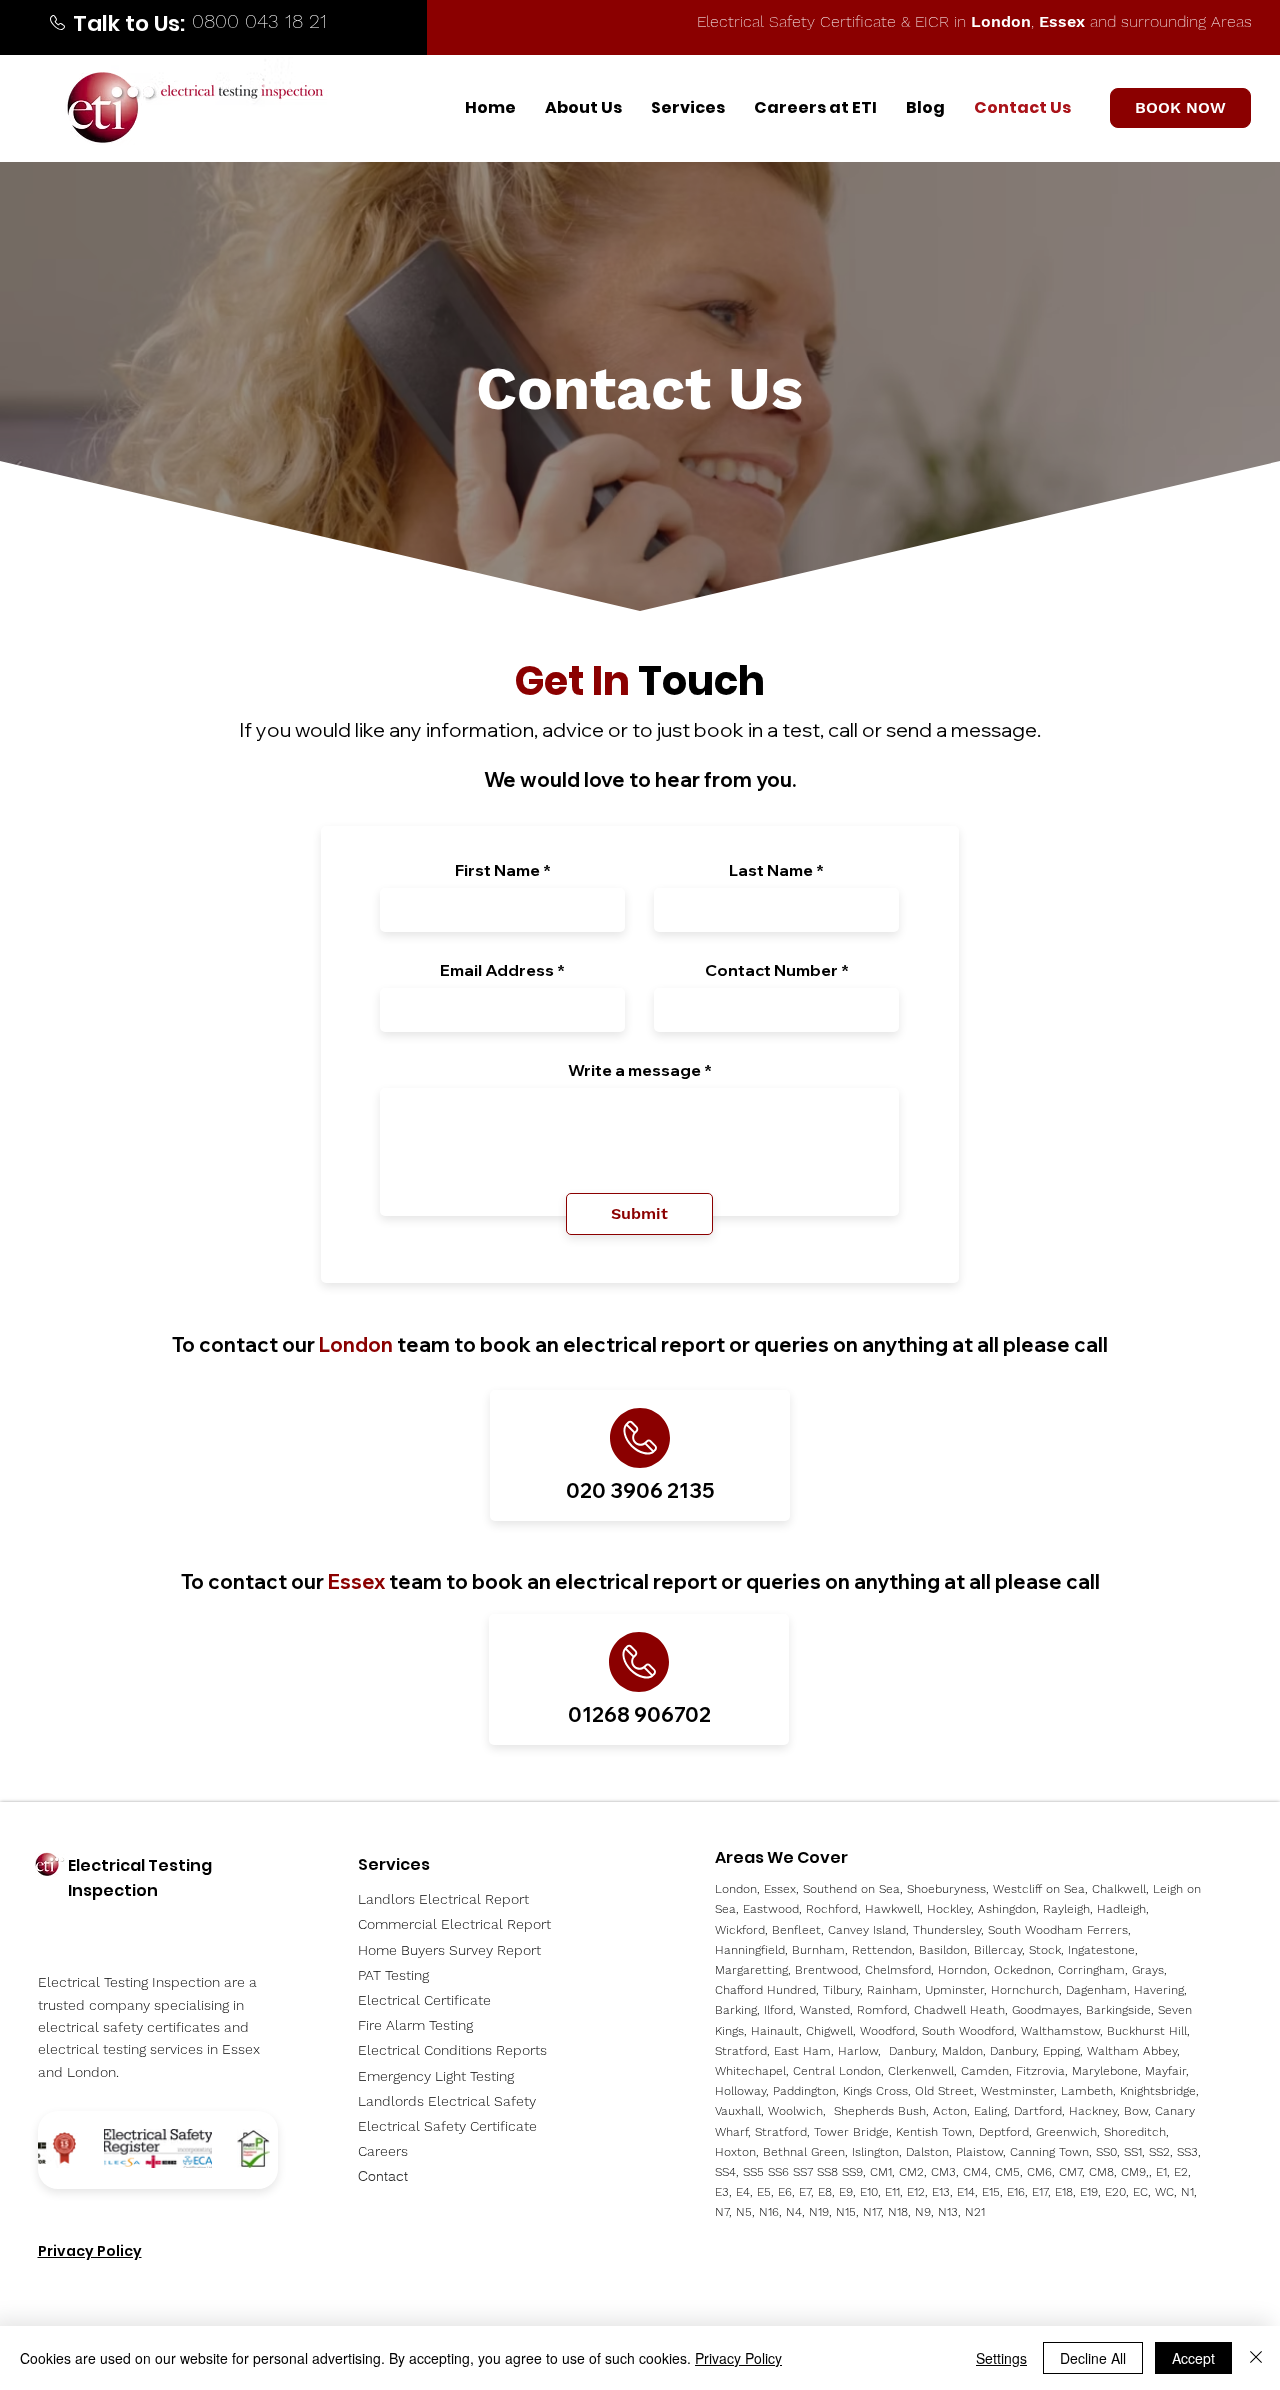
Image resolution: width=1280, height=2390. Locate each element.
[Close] (1256, 2358)
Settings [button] (1001, 2358)
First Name (497, 870)
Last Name (771, 870)
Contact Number (771, 970)
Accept (1193, 2358)
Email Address (497, 970)
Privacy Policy (738, 2358)
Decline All (1093, 2358)
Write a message (634, 1070)
